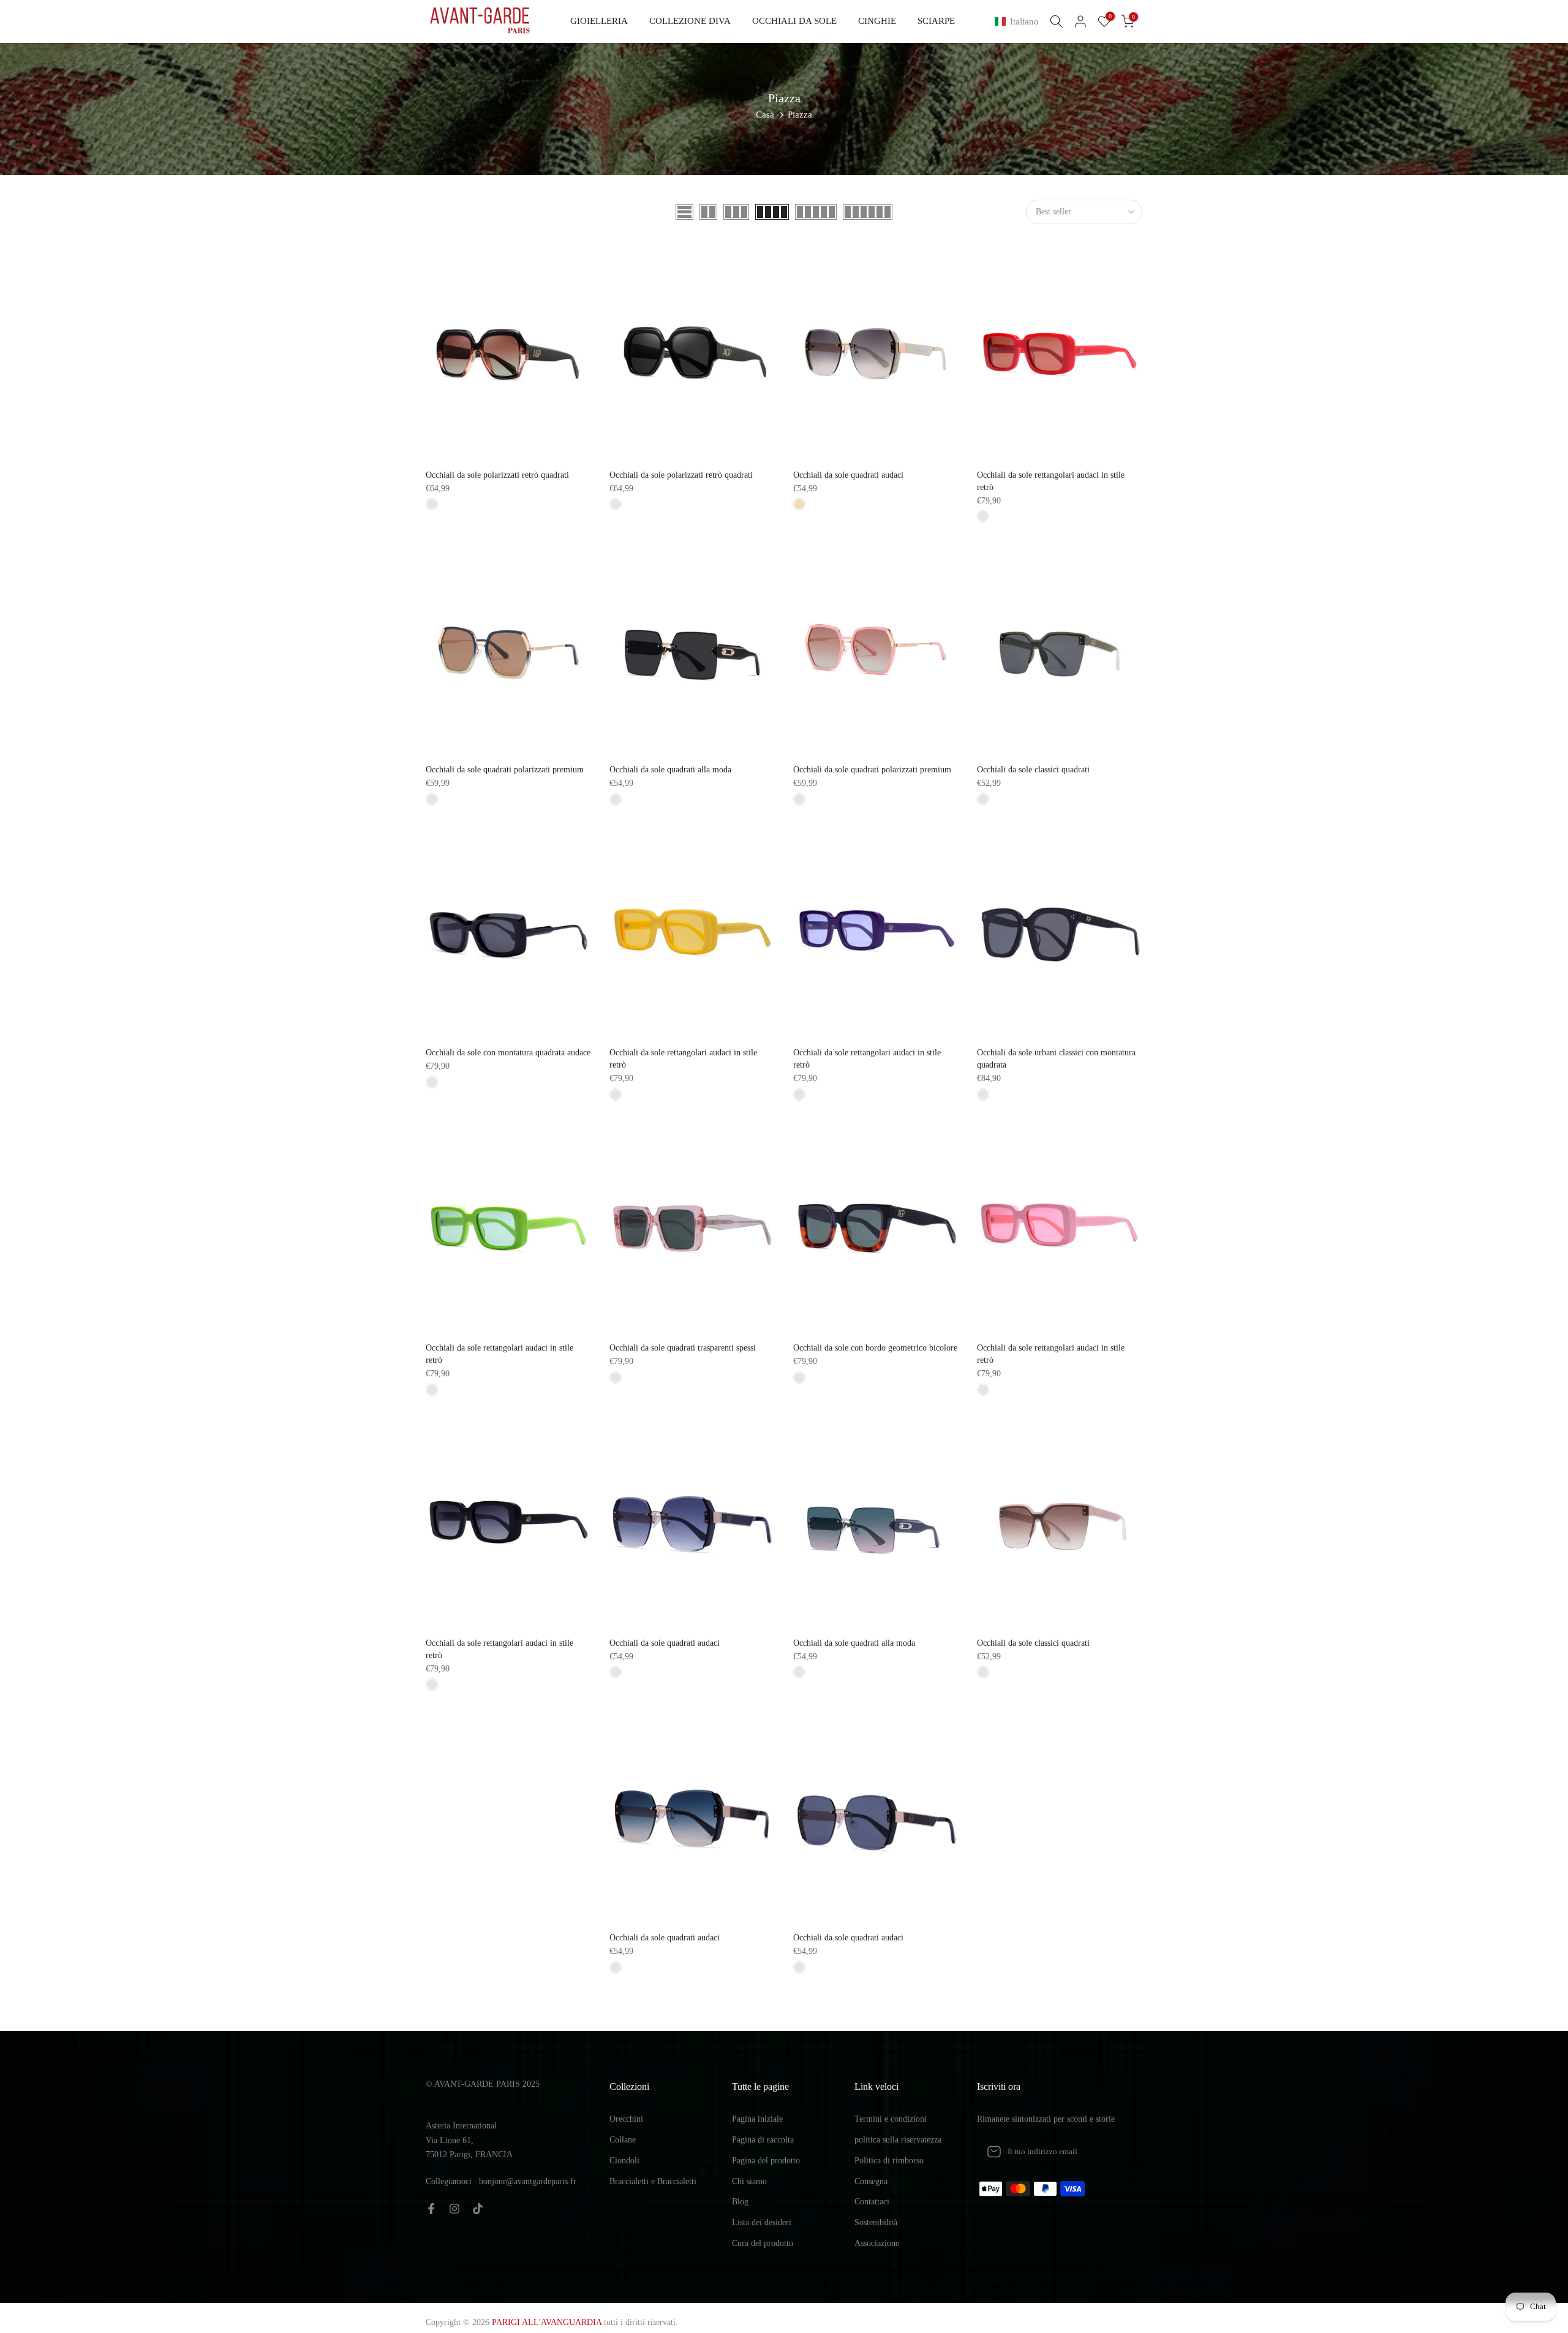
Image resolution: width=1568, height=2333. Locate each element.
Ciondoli (624, 2161)
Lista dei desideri (762, 2222)
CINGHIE (877, 21)
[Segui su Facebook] (431, 2209)
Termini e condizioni (891, 2119)
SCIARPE (936, 21)
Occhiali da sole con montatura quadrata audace (508, 1053)
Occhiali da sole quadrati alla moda (670, 770)
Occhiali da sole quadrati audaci (848, 475)
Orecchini (626, 2119)
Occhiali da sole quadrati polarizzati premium (505, 770)
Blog (740, 2202)
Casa (765, 115)
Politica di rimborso (889, 2161)
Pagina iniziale (757, 2119)
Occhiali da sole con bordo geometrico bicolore (875, 1348)
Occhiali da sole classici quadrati (1033, 770)
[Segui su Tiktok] (478, 2209)
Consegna (871, 2181)
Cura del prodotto (763, 2243)
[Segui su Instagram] (454, 2209)
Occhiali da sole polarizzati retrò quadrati (497, 475)
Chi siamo (749, 2181)
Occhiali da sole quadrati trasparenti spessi (683, 1348)
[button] (1019, 22)
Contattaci (872, 2202)
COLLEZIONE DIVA (690, 21)
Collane (623, 2140)
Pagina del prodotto (766, 2161)
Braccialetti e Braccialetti (653, 2181)
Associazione (877, 2243)
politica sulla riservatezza (898, 2140)
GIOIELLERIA (599, 21)
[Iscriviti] (1120, 2152)
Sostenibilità (876, 2222)
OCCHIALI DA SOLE (794, 21)
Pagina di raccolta (763, 2140)
